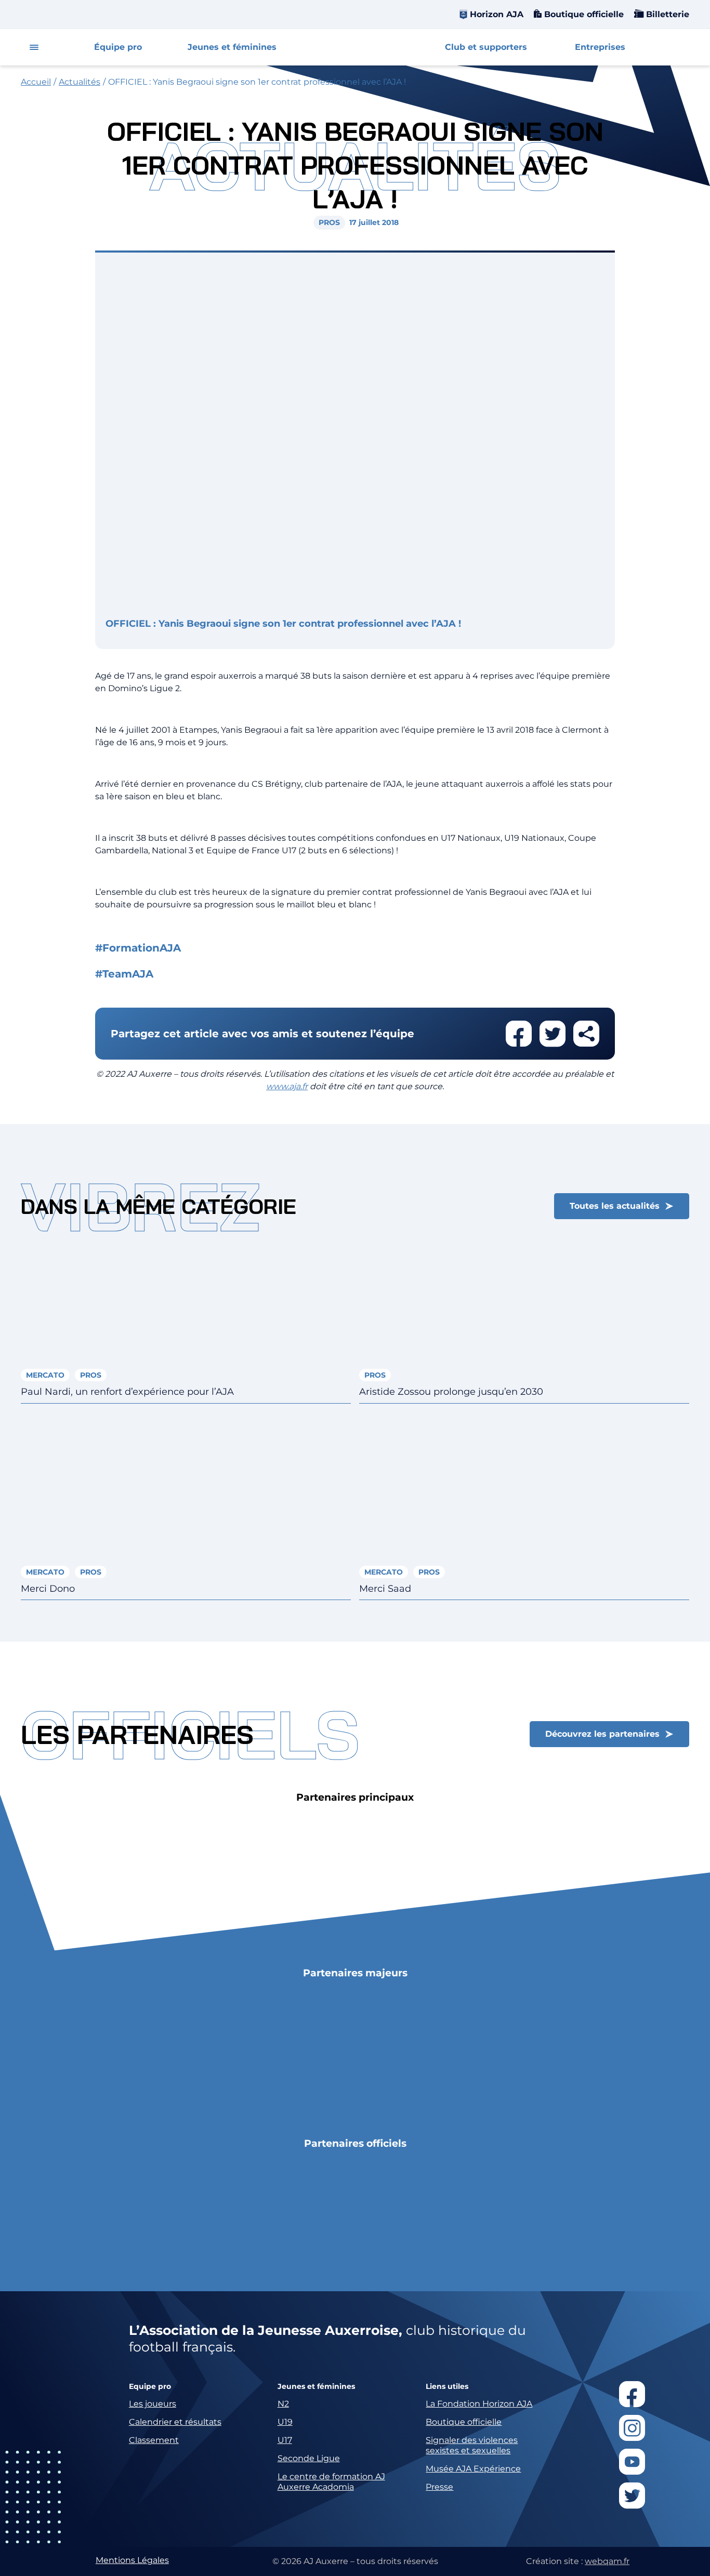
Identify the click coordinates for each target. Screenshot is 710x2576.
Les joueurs (153, 2404)
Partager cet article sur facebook (519, 1034)
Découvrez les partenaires (602, 1734)
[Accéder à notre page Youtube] (632, 2462)
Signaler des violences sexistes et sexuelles (472, 2445)
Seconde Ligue (309, 2458)
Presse (439, 2487)
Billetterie (666, 14)
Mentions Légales (132, 2560)
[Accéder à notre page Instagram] (632, 2428)
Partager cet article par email (586, 1034)
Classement (154, 2440)
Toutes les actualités (615, 1206)
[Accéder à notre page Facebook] (632, 2394)
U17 (285, 2440)
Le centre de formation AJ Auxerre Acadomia (331, 2482)
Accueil (36, 82)
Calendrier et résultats (175, 2422)
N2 (283, 2404)
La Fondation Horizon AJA (479, 2404)
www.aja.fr (287, 1086)
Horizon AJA (497, 14)
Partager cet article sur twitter (553, 1034)
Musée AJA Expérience (473, 2469)
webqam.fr (607, 2561)
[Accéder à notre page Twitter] (632, 2495)
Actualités (80, 82)
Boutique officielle (583, 14)
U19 (285, 2422)
